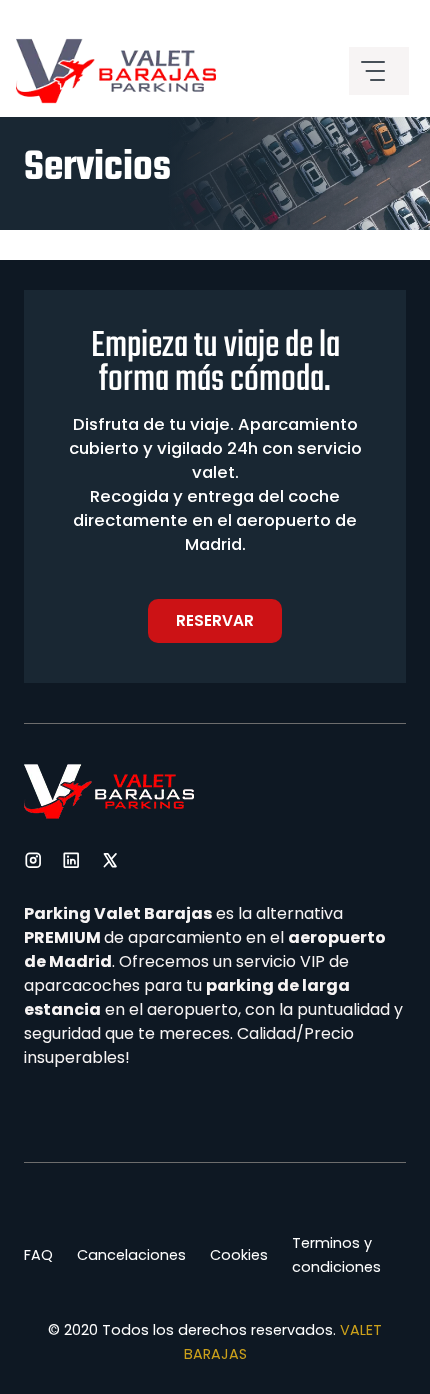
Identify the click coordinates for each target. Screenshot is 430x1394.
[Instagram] (33, 860)
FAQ (38, 1255)
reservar (215, 620)
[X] (110, 860)
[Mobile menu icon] (379, 71)
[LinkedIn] (71, 860)
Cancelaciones (131, 1255)
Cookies (239, 1255)
